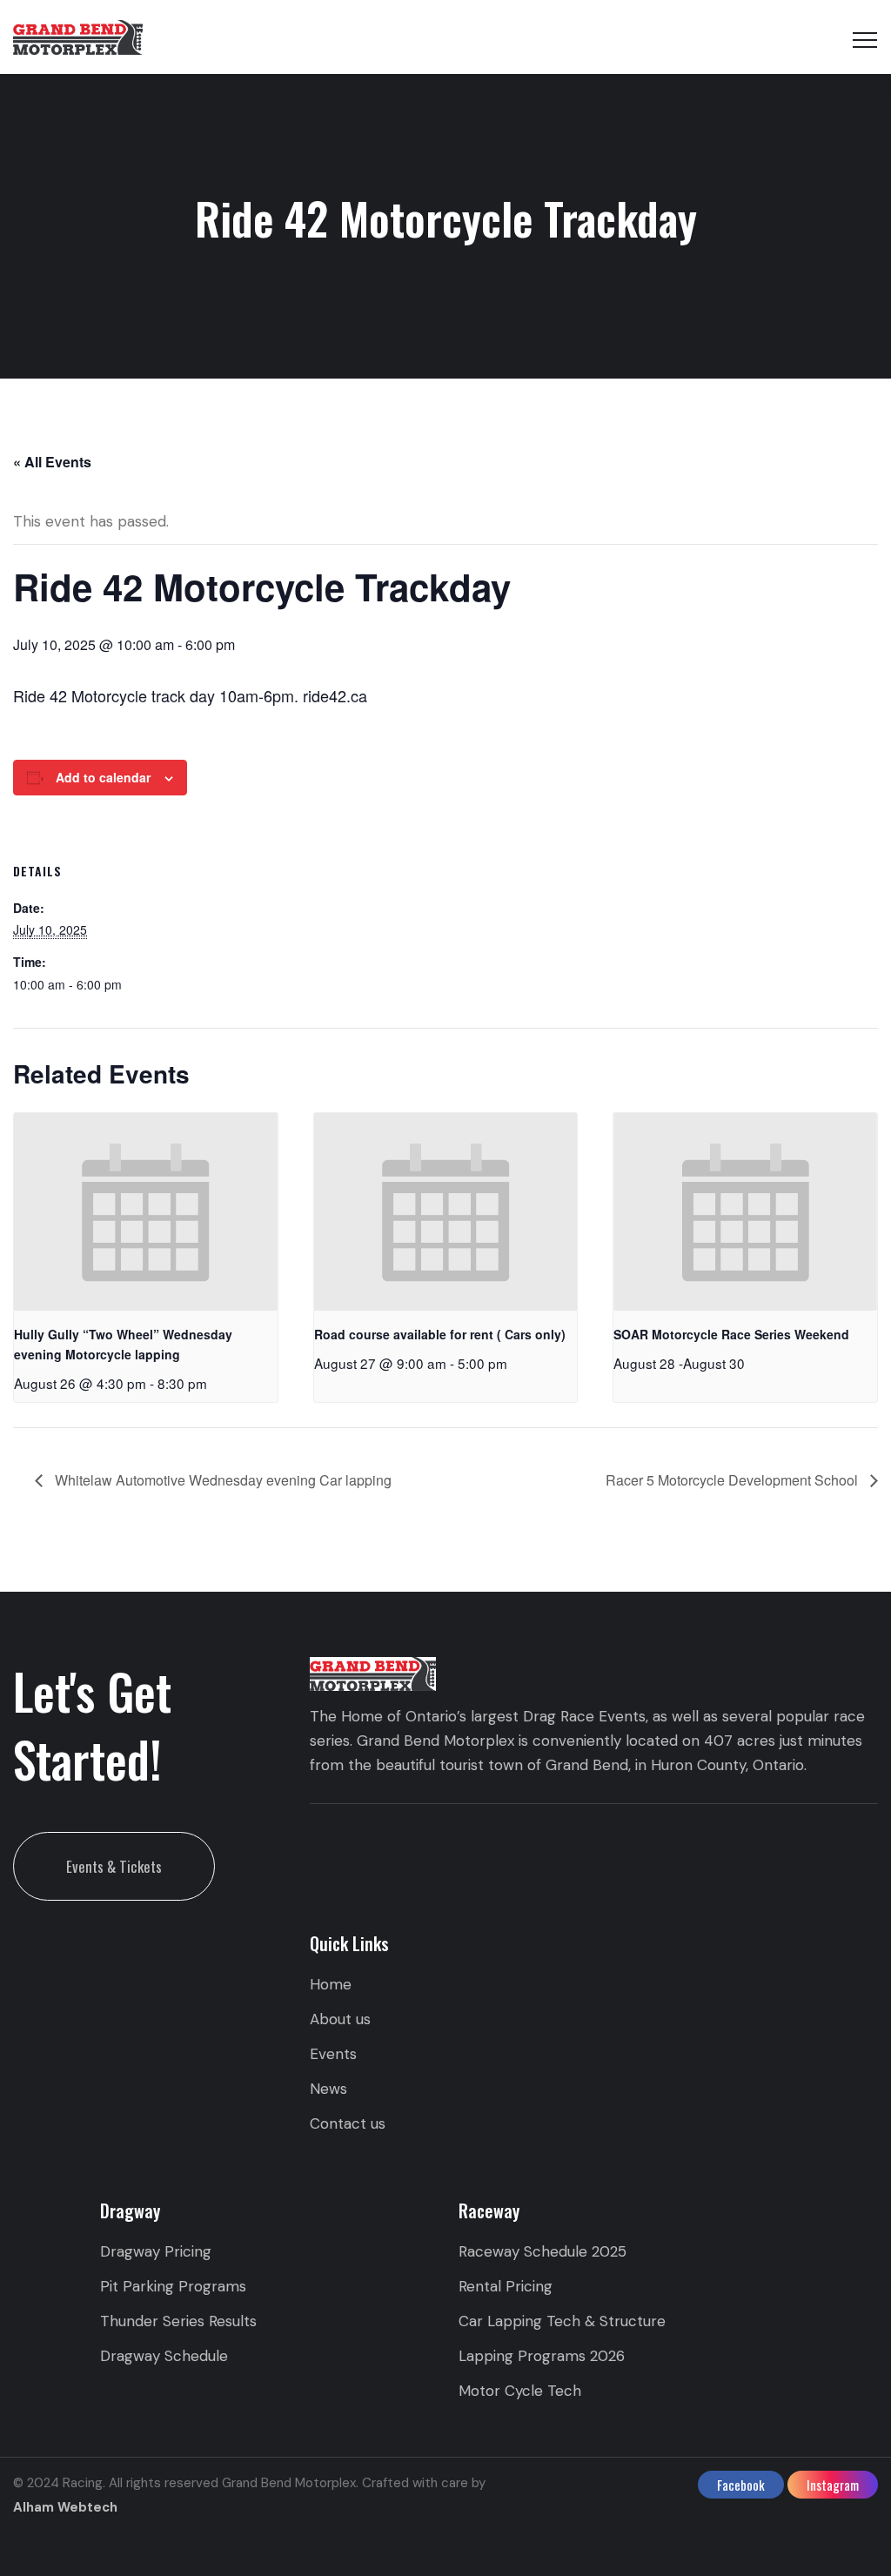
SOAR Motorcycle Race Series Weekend (731, 1334)
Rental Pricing (506, 2286)
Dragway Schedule (164, 2356)
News (328, 2089)
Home (331, 1984)
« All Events (52, 462)
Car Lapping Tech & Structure (562, 2321)
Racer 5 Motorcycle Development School (734, 1480)
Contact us (348, 2123)
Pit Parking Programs (173, 2286)
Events (333, 2054)
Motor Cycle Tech (520, 2391)
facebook (741, 2485)
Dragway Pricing (156, 2251)
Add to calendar (103, 777)
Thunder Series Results (178, 2321)
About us (340, 2019)
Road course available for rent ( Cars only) (440, 1334)
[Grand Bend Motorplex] (78, 37)
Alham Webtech (65, 2507)
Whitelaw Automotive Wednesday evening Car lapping (221, 1480)
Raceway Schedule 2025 (543, 2251)
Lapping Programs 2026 (542, 2356)
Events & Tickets (114, 1866)
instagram (833, 2485)
